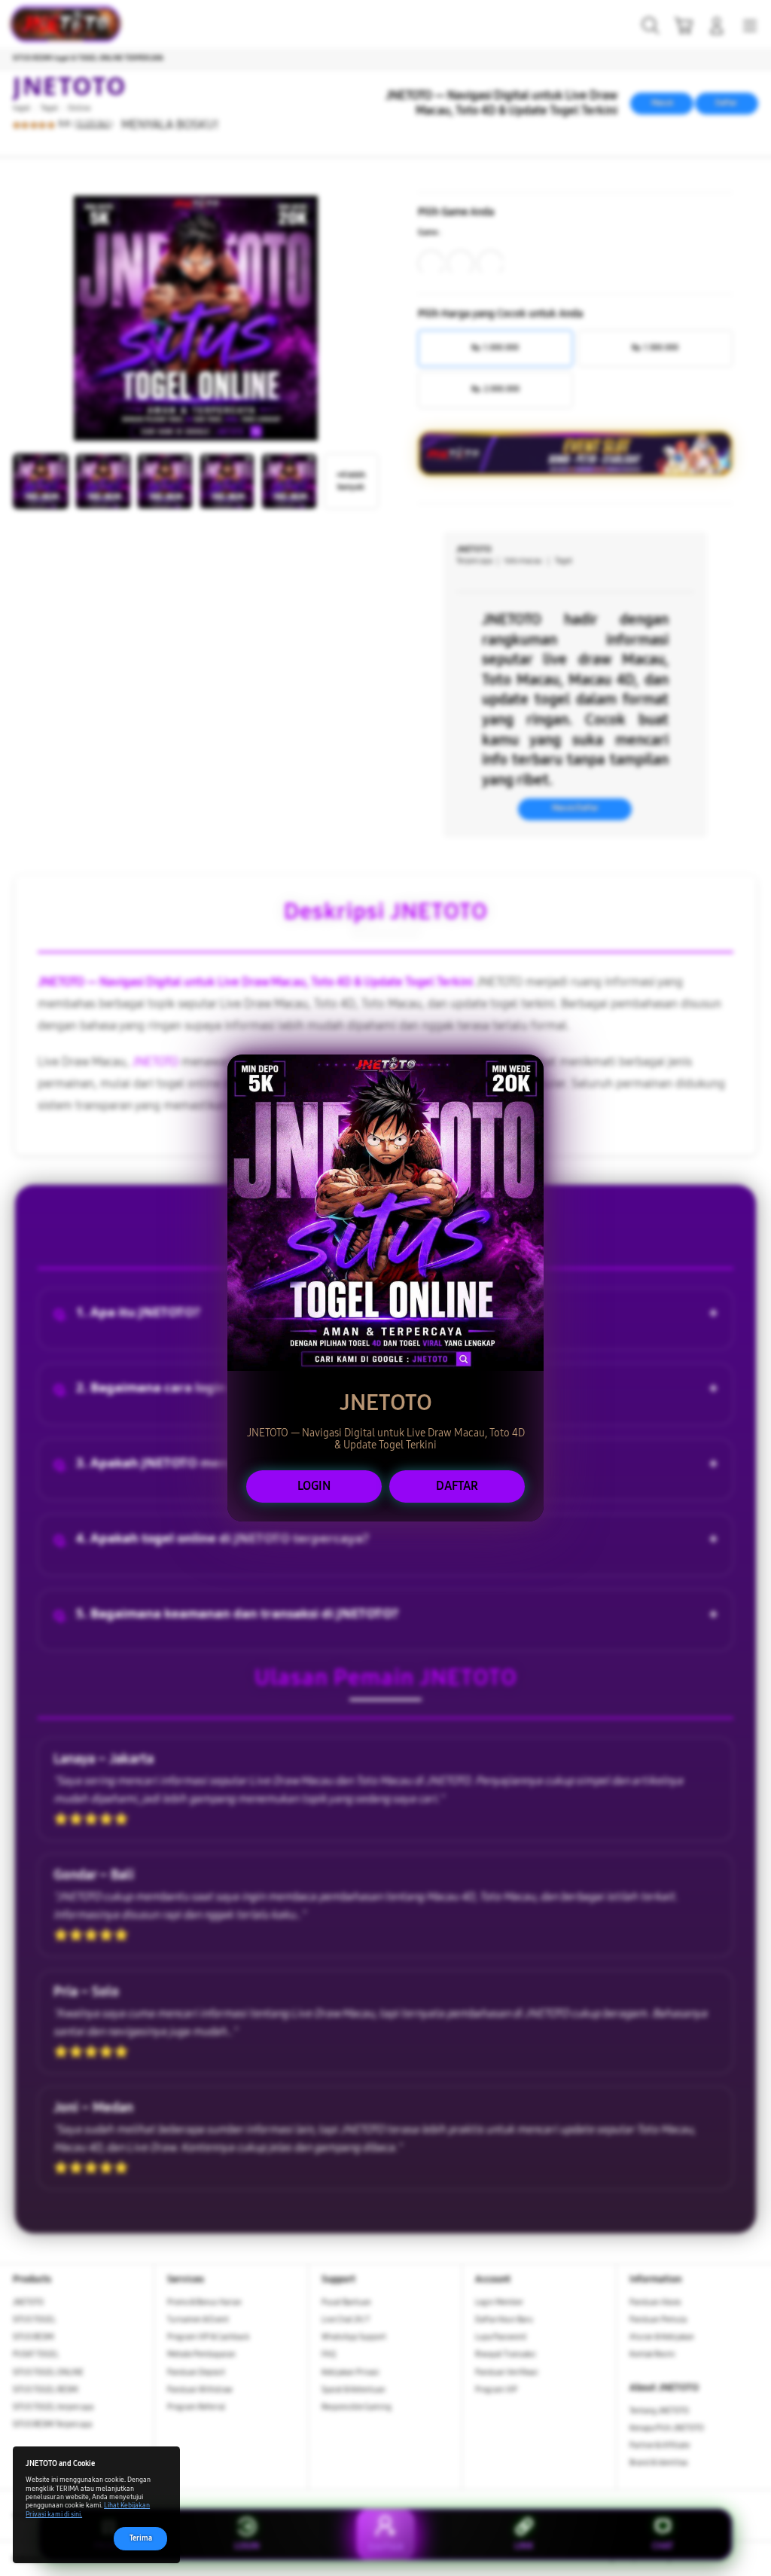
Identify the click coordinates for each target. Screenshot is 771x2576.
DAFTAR (457, 1486)
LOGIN (314, 1486)
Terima (141, 2538)
